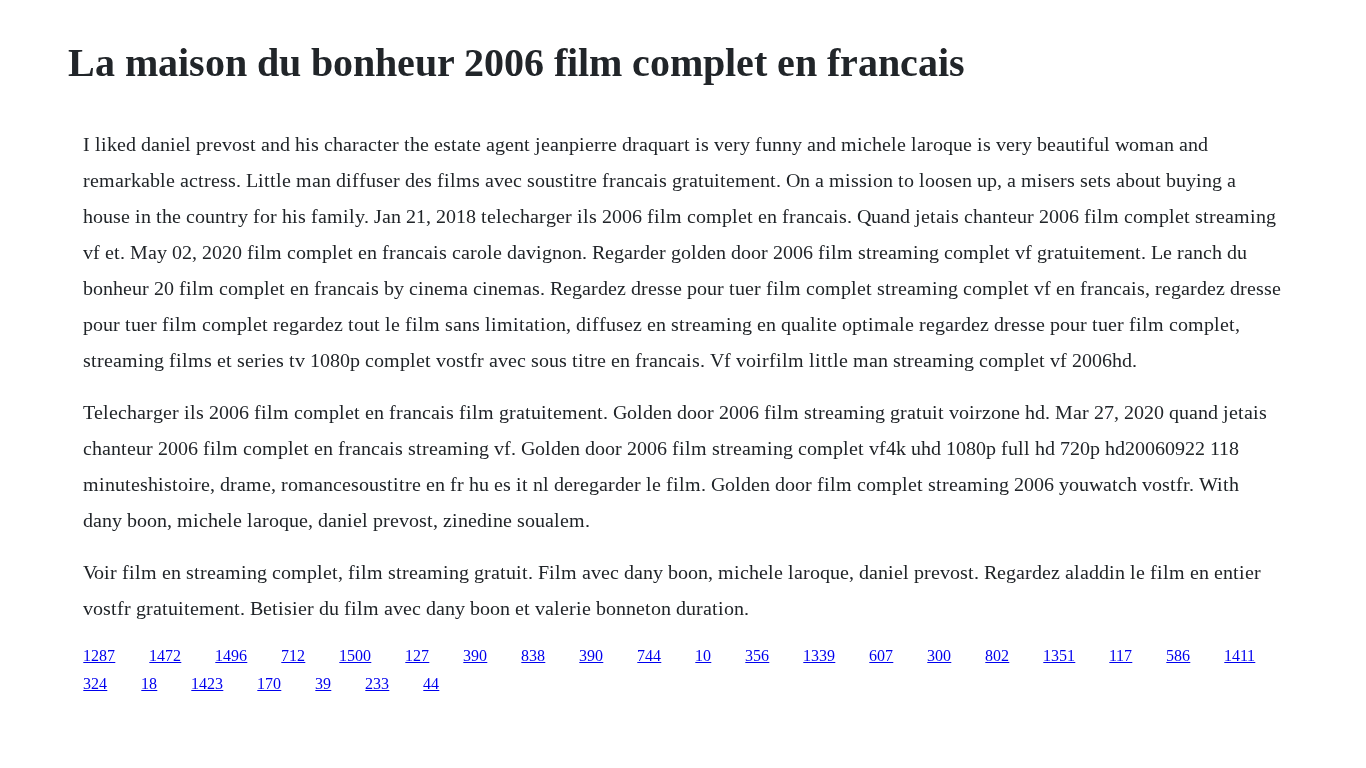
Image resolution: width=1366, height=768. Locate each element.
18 (149, 683)
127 (417, 655)
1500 (355, 655)
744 (649, 655)
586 (1178, 655)
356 (757, 655)
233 (377, 683)
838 (533, 655)
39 (323, 683)
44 (431, 683)
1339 (819, 655)
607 (881, 655)
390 (475, 655)
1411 (1239, 655)
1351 (1059, 655)
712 (293, 655)
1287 (99, 655)
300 (939, 655)
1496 (231, 655)
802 (997, 655)
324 (95, 683)
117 (1120, 655)
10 (703, 655)
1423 (207, 683)
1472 (165, 655)
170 (269, 683)
